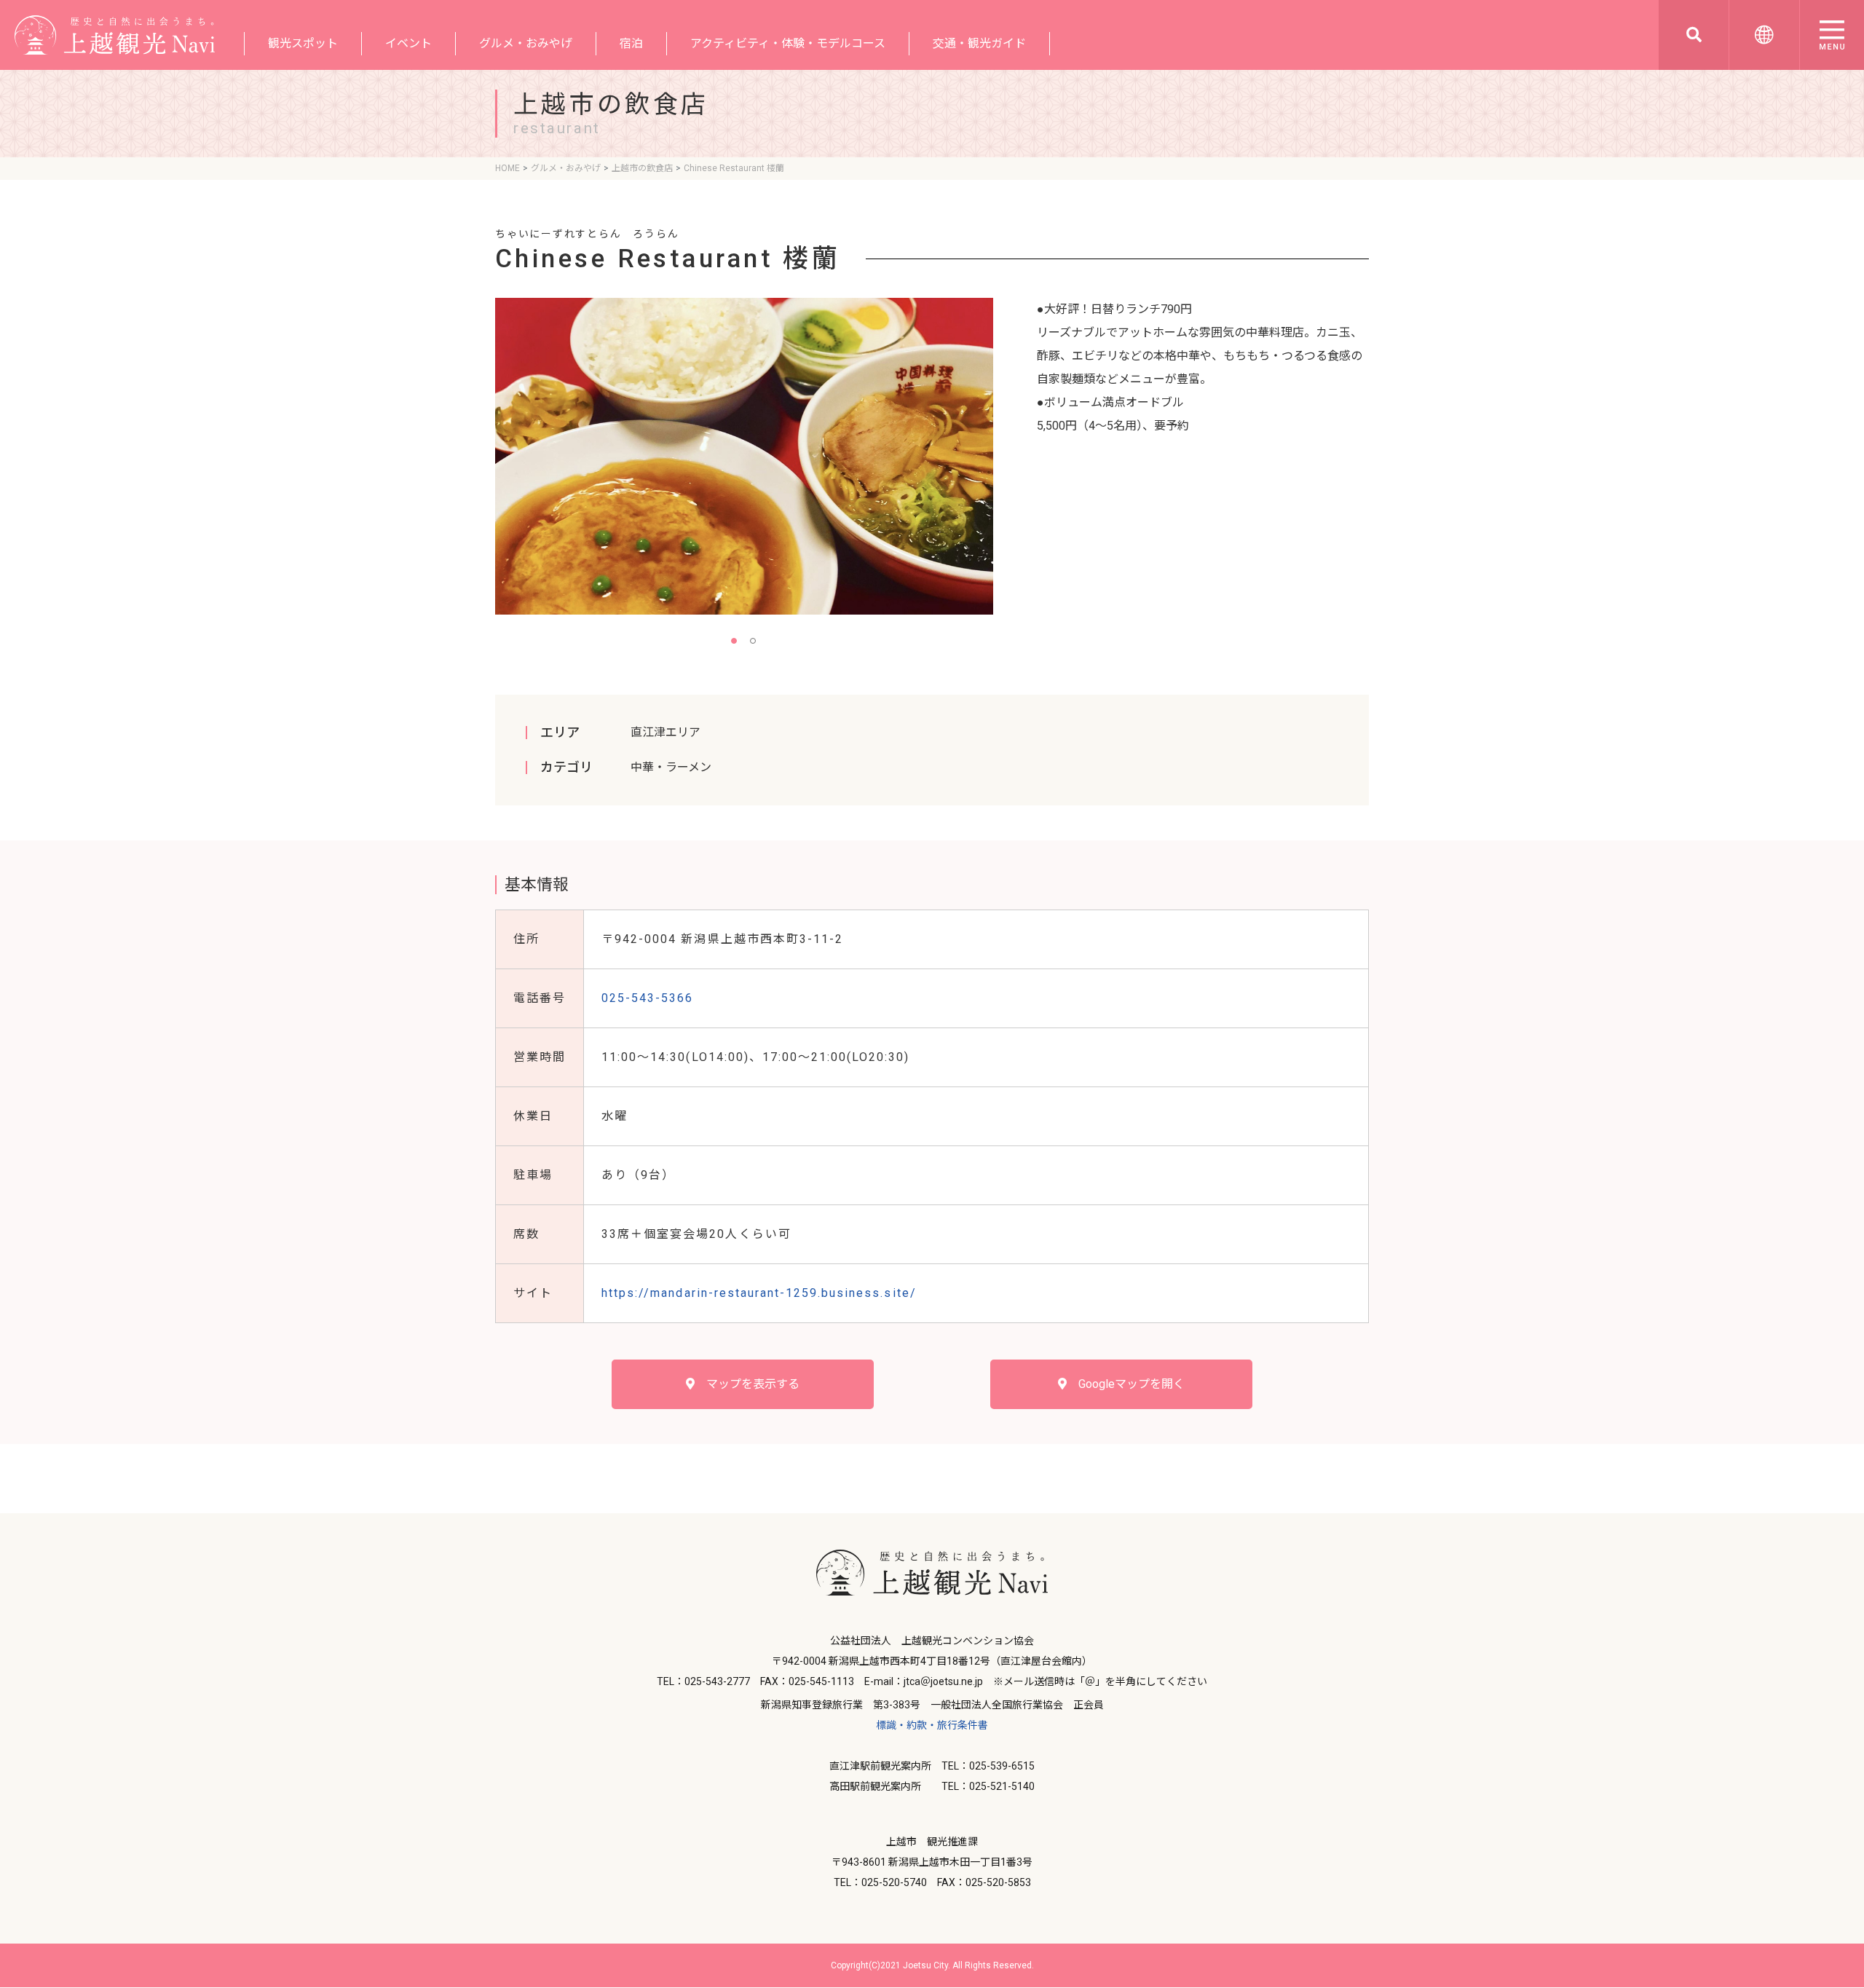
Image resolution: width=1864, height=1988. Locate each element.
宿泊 (631, 43)
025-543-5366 (647, 998)
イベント (408, 43)
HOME (508, 168)
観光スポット (303, 43)
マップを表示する (747, 1384)
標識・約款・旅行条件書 (932, 1725)
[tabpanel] (744, 456)
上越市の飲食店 (642, 168)
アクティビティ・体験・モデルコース (788, 43)
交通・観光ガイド (979, 43)
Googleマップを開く (1126, 1384)
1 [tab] (735, 642)
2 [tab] (754, 642)
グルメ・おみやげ (526, 43)
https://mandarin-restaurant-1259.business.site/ (759, 1293)
